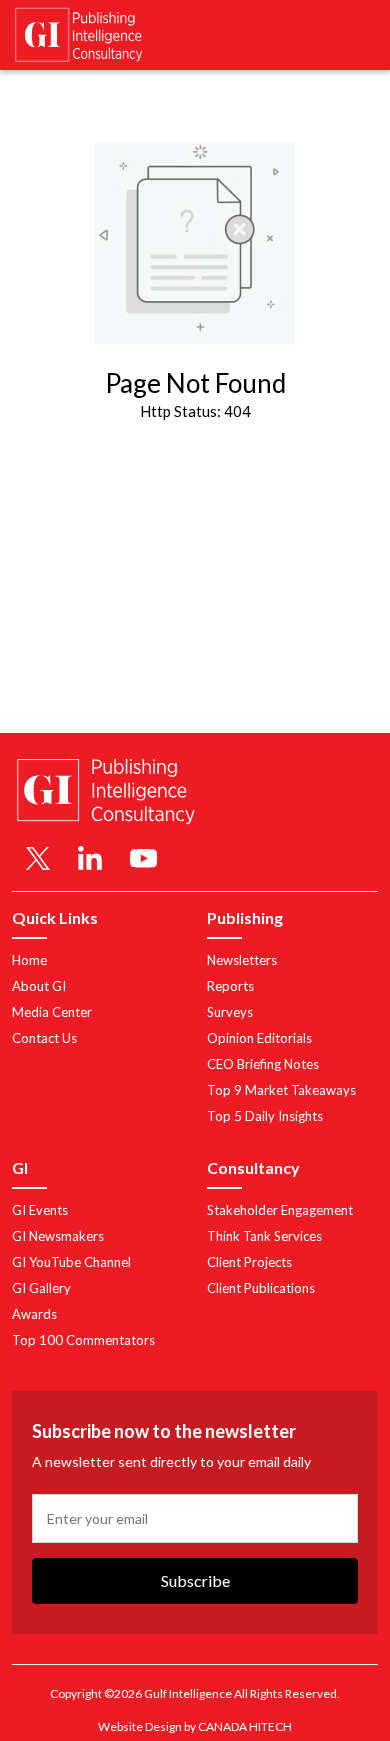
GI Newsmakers (58, 1236)
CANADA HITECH (245, 1726)
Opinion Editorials (259, 1038)
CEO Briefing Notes (263, 1064)
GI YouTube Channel (71, 1262)
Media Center (52, 1012)
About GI (39, 986)
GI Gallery (41, 1288)
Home (29, 960)
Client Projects (249, 1262)
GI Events (40, 1210)
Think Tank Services (264, 1236)
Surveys (230, 1012)
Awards (34, 1314)
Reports (230, 986)
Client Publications (261, 1288)
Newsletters (242, 960)
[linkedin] (90, 858)
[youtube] (144, 858)
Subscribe (195, 1580)
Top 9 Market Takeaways (281, 1090)
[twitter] (38, 858)
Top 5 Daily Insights (265, 1116)
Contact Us (44, 1038)
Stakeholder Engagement (280, 1210)
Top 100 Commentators (83, 1340)
